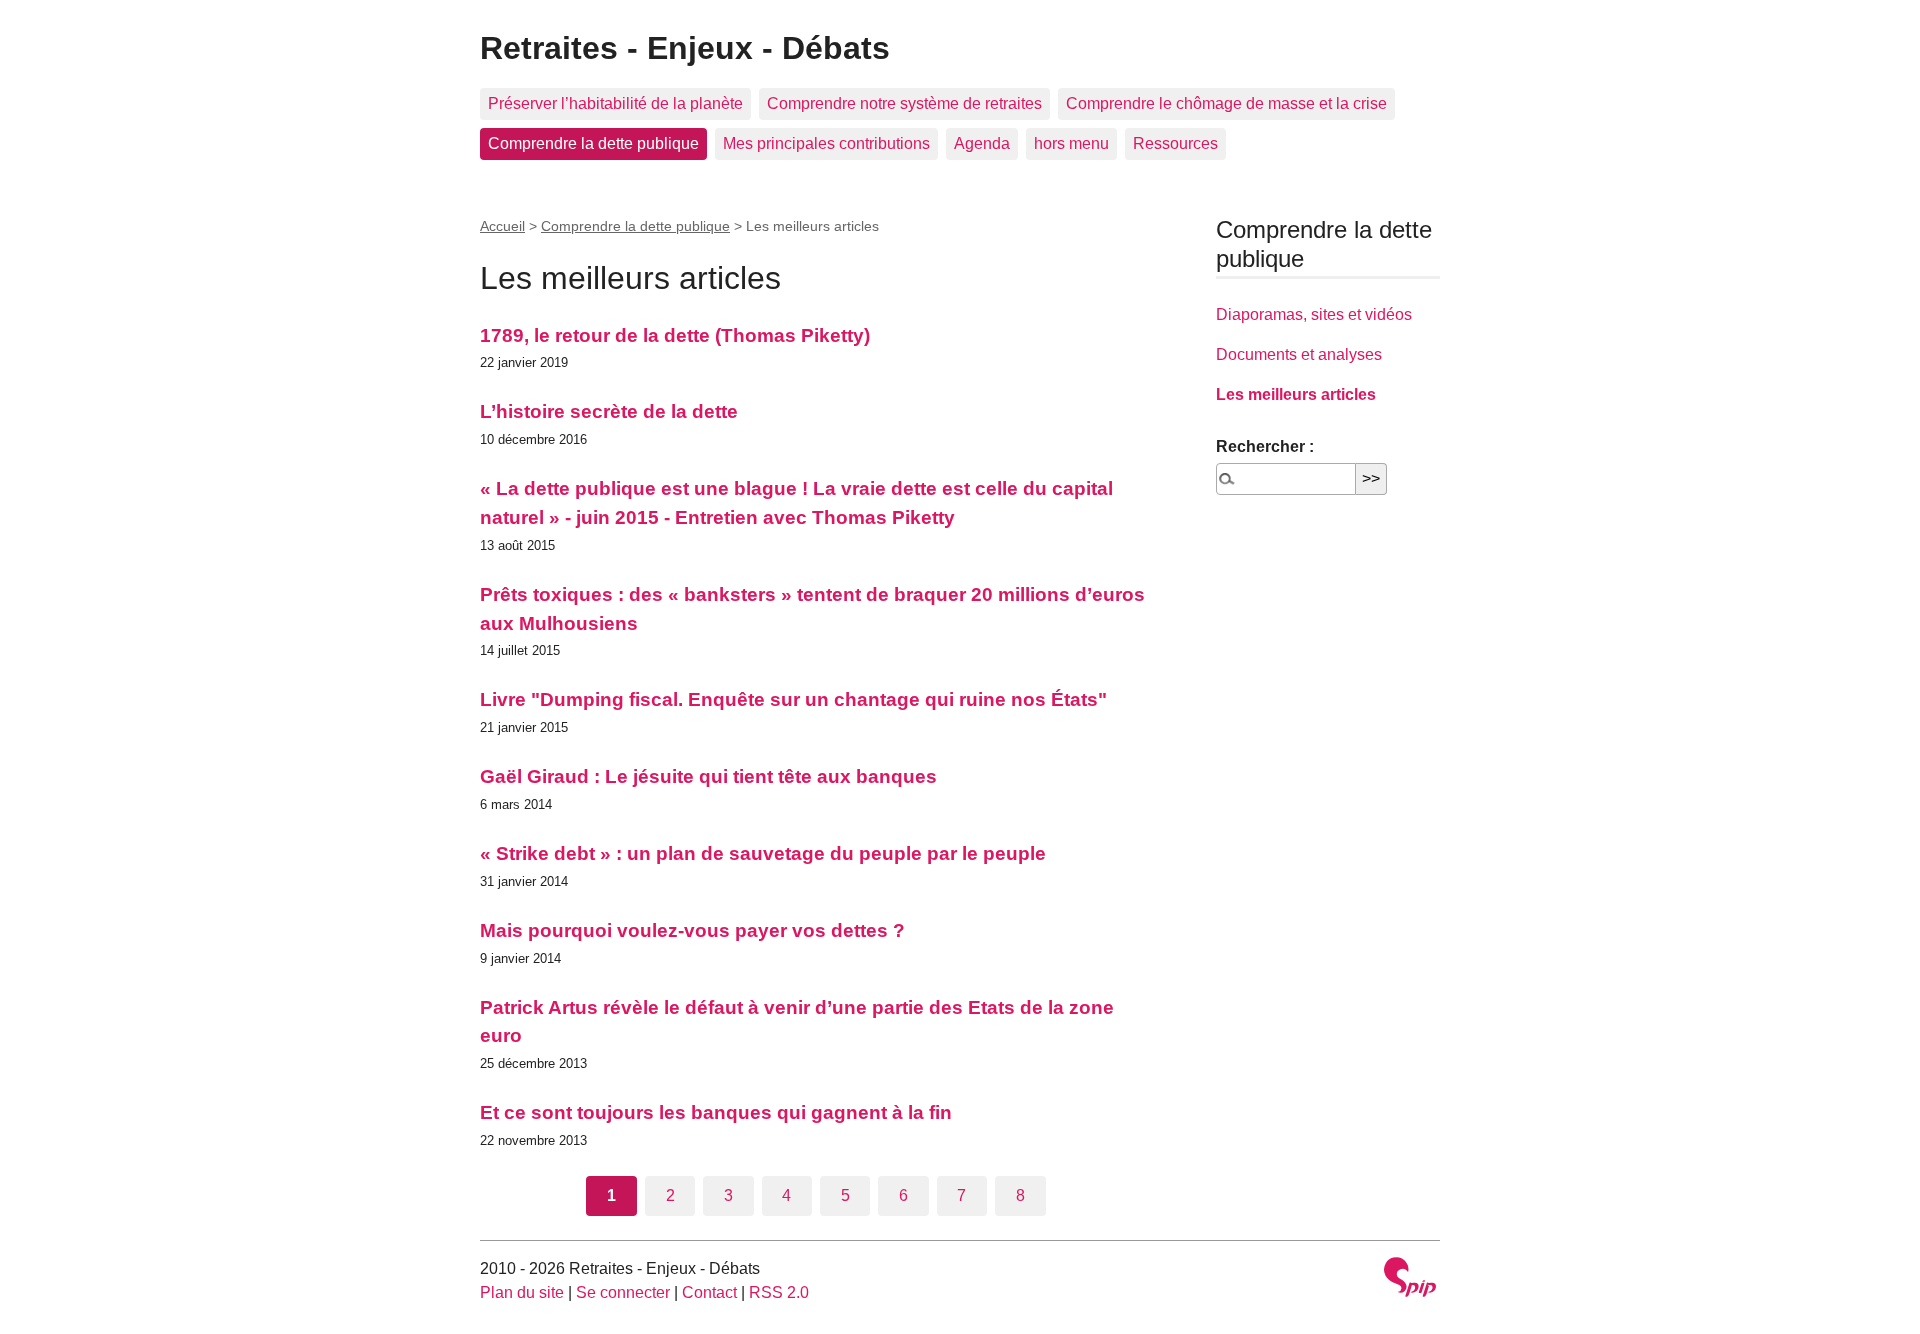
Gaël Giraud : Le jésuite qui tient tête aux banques (708, 776)
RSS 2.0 (779, 1292)
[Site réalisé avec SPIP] (1410, 1279)
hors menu (1071, 143)
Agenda (982, 143)
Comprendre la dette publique (593, 143)
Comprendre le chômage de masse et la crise (1226, 103)
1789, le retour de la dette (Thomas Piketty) (675, 335)
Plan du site (522, 1292)
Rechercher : (1265, 446)
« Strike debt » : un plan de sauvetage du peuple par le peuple (763, 853)
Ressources (1175, 143)
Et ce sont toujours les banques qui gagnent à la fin (716, 1112)
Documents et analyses (1299, 354)
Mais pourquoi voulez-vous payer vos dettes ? (692, 930)
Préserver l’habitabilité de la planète (615, 103)
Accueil (502, 226)
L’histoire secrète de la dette (609, 411)
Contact (709, 1292)
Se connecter (623, 1292)
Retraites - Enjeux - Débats (685, 48)
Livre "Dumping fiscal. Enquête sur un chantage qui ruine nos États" (793, 699)
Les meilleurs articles (1296, 394)
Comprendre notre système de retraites (904, 103)
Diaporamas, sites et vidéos (1314, 314)
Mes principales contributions (826, 143)
